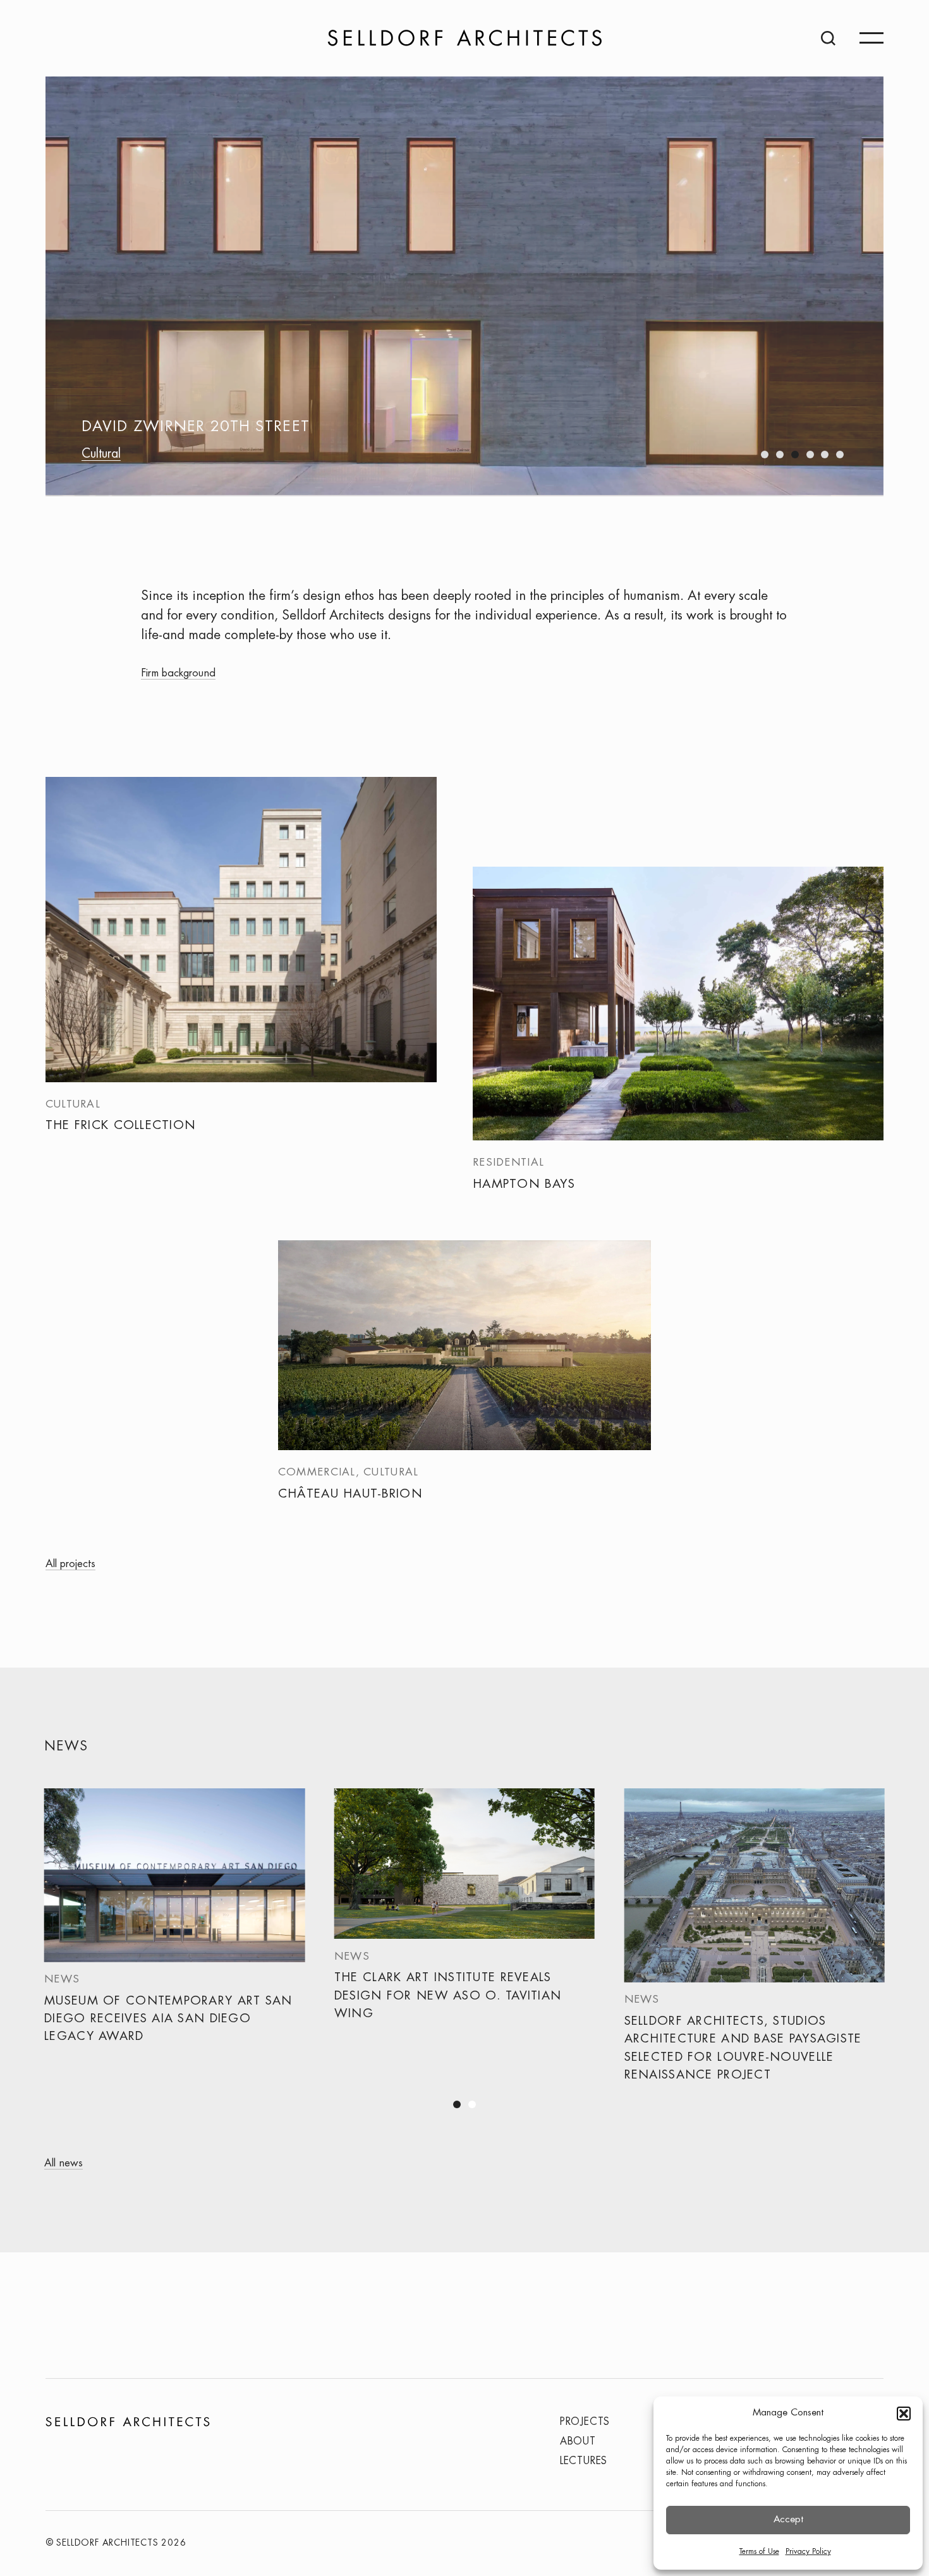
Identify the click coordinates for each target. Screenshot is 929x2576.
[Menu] (871, 38)
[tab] (765, 455)
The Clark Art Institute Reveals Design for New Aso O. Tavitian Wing (448, 1996)
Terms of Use (759, 2552)
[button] (904, 2414)
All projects (70, 1564)
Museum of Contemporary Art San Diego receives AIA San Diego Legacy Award (168, 2019)
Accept (788, 2520)
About (578, 2442)
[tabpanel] (175, 1934)
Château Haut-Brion (350, 1494)
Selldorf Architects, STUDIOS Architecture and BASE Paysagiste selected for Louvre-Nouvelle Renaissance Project (743, 2048)
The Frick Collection (121, 1126)
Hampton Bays (524, 1184)
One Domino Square (171, 428)
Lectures (584, 2461)
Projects (585, 2422)
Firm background (178, 673)
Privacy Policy (808, 2552)
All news (64, 2163)
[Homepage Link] (465, 38)
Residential (110, 455)
